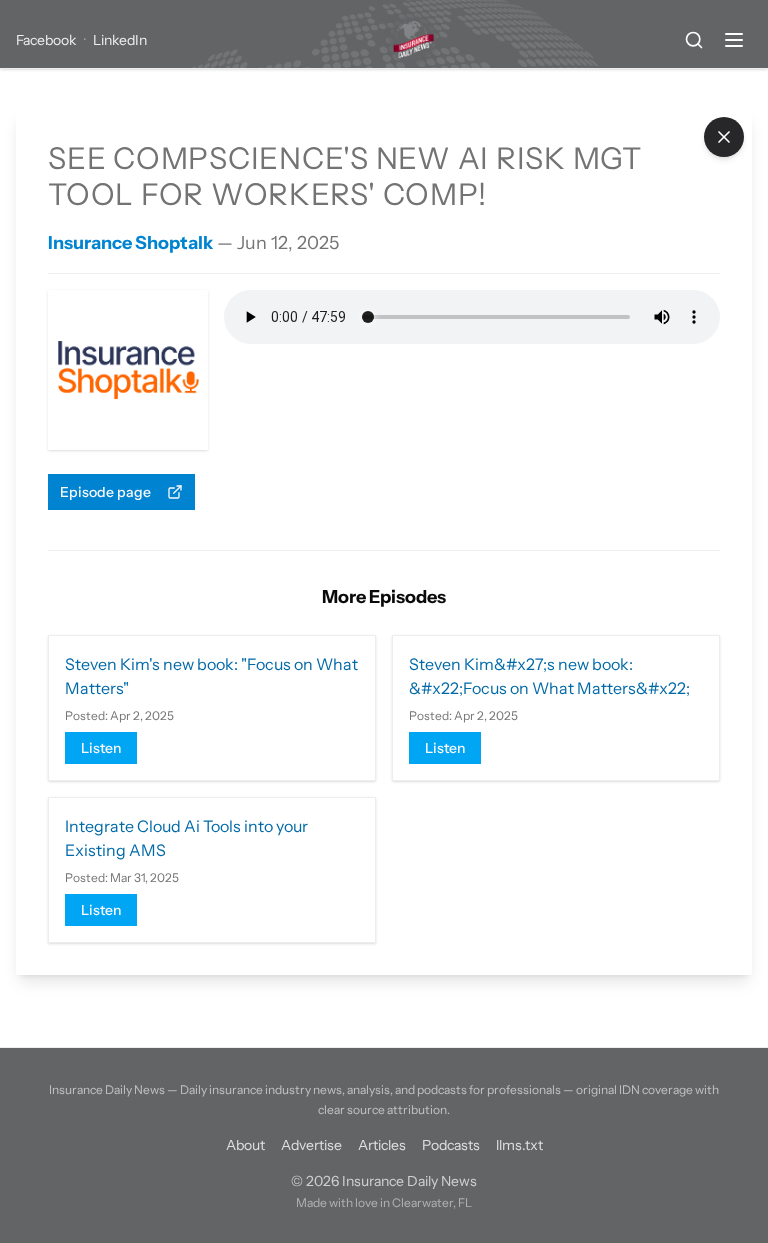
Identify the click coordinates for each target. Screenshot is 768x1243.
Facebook (46, 40)
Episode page (105, 492)
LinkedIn (120, 40)
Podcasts (451, 1145)
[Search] (694, 40)
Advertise (311, 1145)
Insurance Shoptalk (130, 243)
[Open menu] (734, 40)
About (245, 1145)
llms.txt (519, 1145)
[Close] (724, 137)
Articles (382, 1145)
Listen (101, 748)
